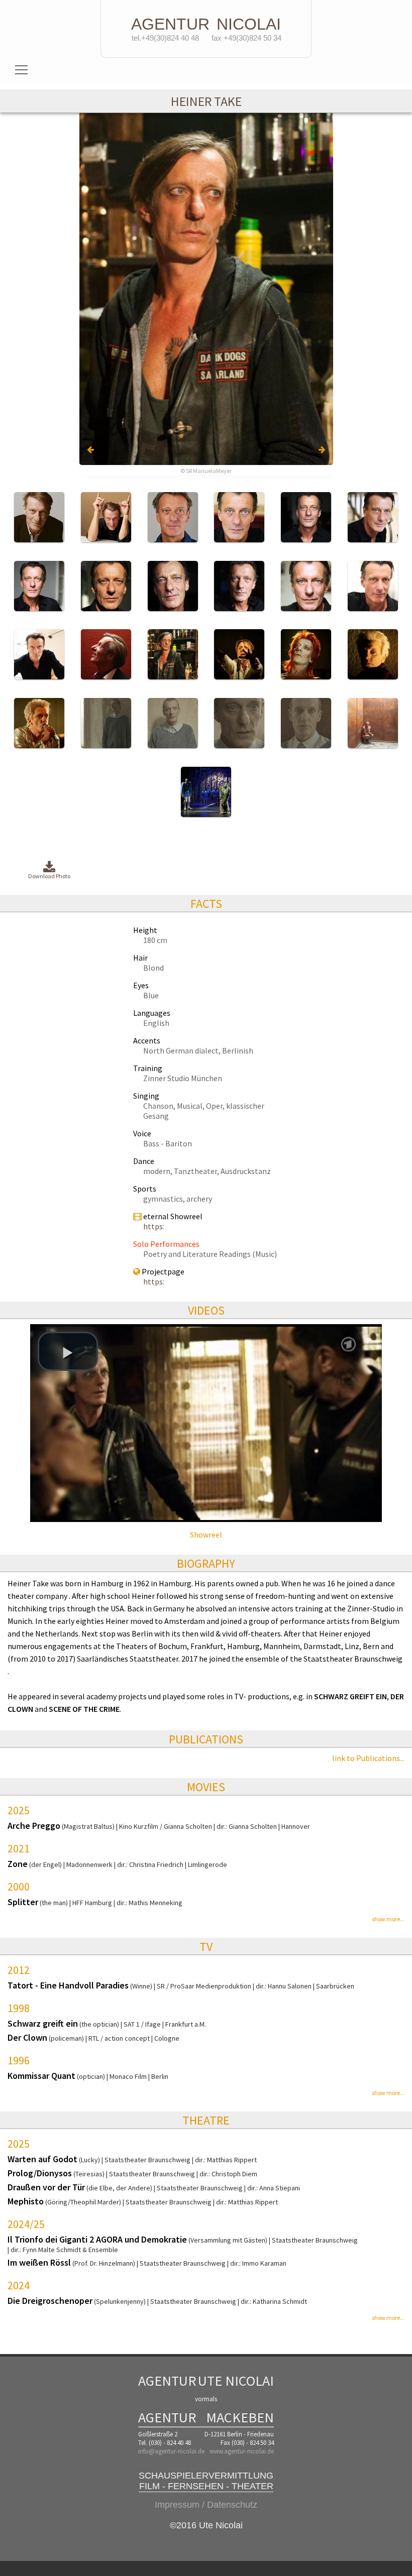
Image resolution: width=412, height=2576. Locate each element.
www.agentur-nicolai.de (242, 2451)
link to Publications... (368, 1758)
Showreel (206, 1535)
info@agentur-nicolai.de (171, 2451)
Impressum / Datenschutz (206, 2505)
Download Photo (49, 876)
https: (154, 1226)
